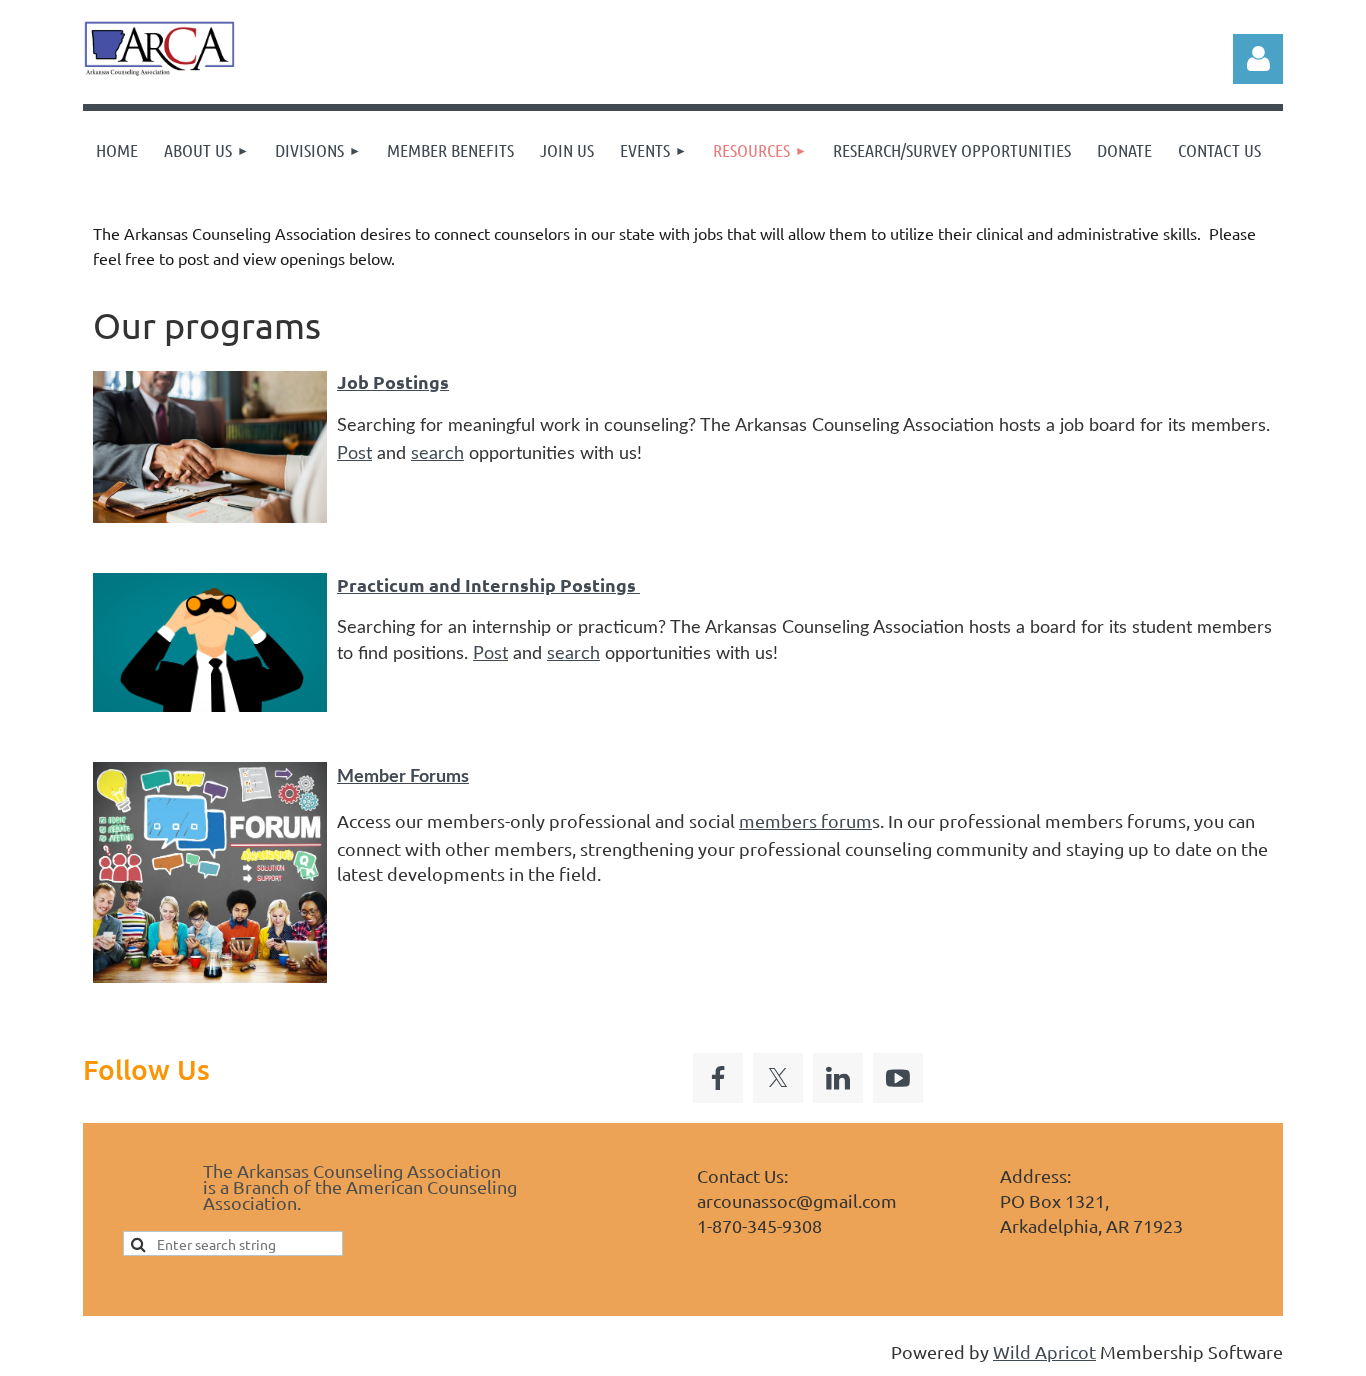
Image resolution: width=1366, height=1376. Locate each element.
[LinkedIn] (838, 1078)
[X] (778, 1078)
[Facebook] (718, 1078)
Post (354, 454)
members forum (805, 820)
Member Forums (403, 777)
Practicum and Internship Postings (488, 584)
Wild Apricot (1044, 1351)
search (437, 454)
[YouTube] (898, 1078)
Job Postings (393, 381)
